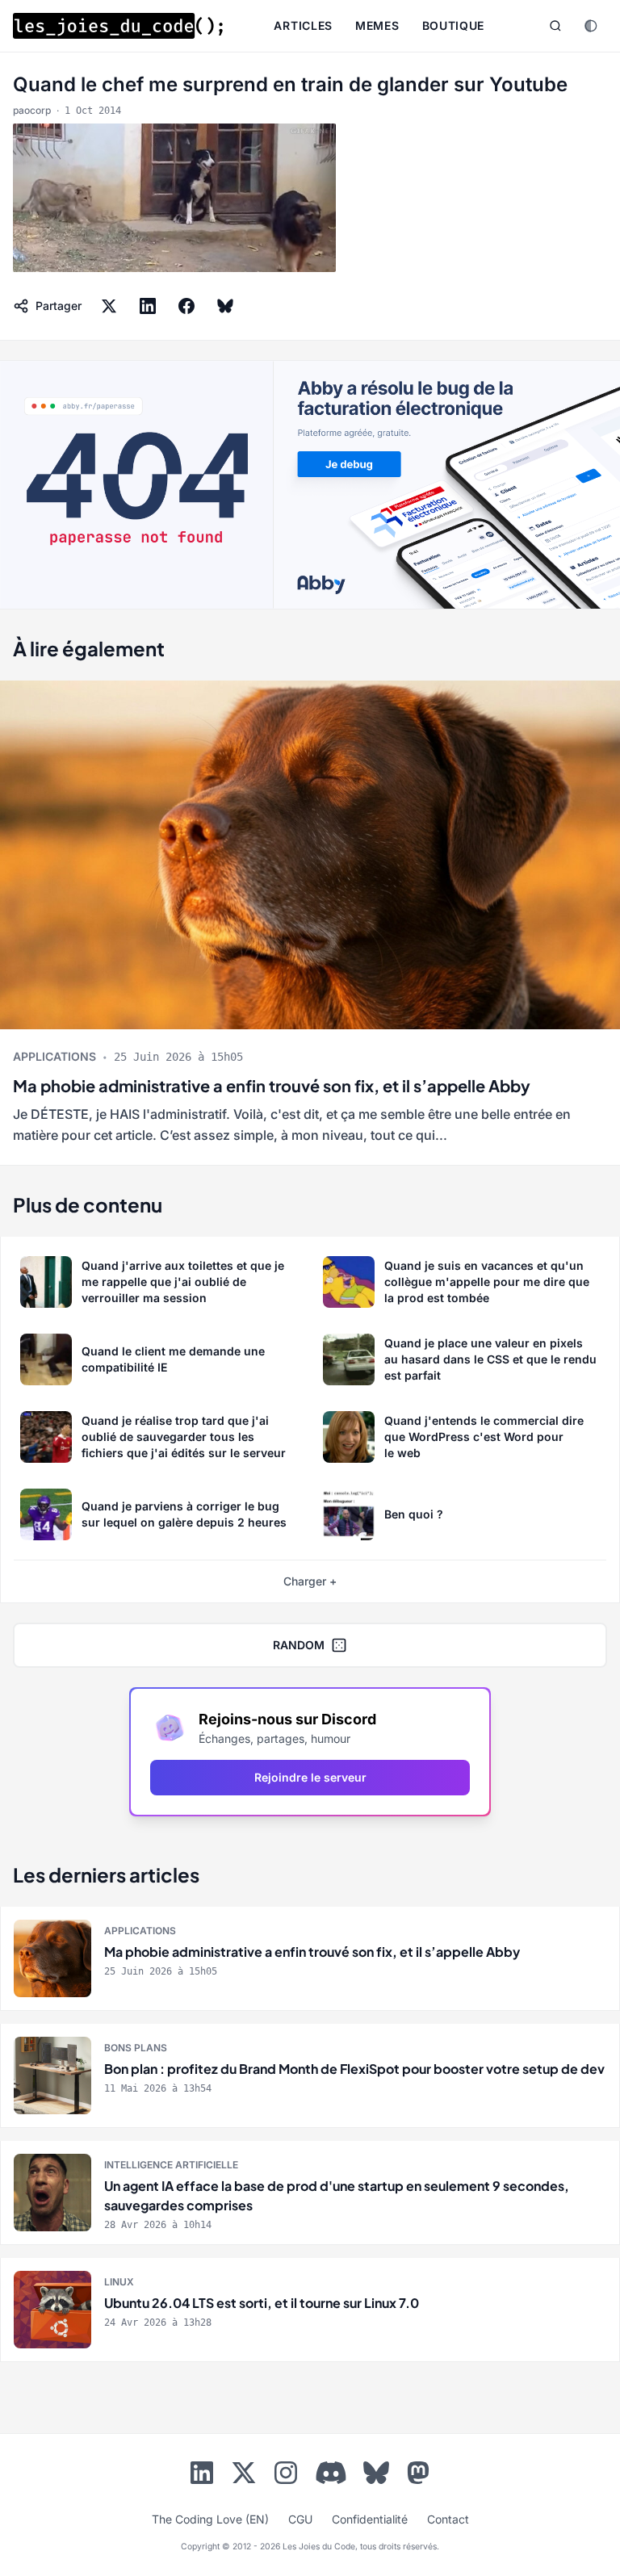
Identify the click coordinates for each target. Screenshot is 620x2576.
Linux (119, 2282)
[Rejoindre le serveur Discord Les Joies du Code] (331, 2473)
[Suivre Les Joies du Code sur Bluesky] (376, 2476)
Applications (54, 1056)
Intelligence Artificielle (171, 2165)
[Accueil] (118, 26)
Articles (303, 25)
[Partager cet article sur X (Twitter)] (109, 306)
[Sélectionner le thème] (591, 26)
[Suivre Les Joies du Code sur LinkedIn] (202, 2476)
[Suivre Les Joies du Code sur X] (244, 2476)
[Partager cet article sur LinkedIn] (148, 306)
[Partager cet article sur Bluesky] (225, 306)
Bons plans (136, 2048)
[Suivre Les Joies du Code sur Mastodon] (418, 2476)
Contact (448, 2519)
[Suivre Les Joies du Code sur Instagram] (286, 2476)
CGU (300, 2519)
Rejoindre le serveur (310, 1777)
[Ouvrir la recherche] (555, 26)
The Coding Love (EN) (210, 2519)
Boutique (454, 25)
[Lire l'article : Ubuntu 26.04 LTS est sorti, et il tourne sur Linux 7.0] (310, 2310)
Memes (377, 25)
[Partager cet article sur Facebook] (186, 306)
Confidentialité (370, 2519)
